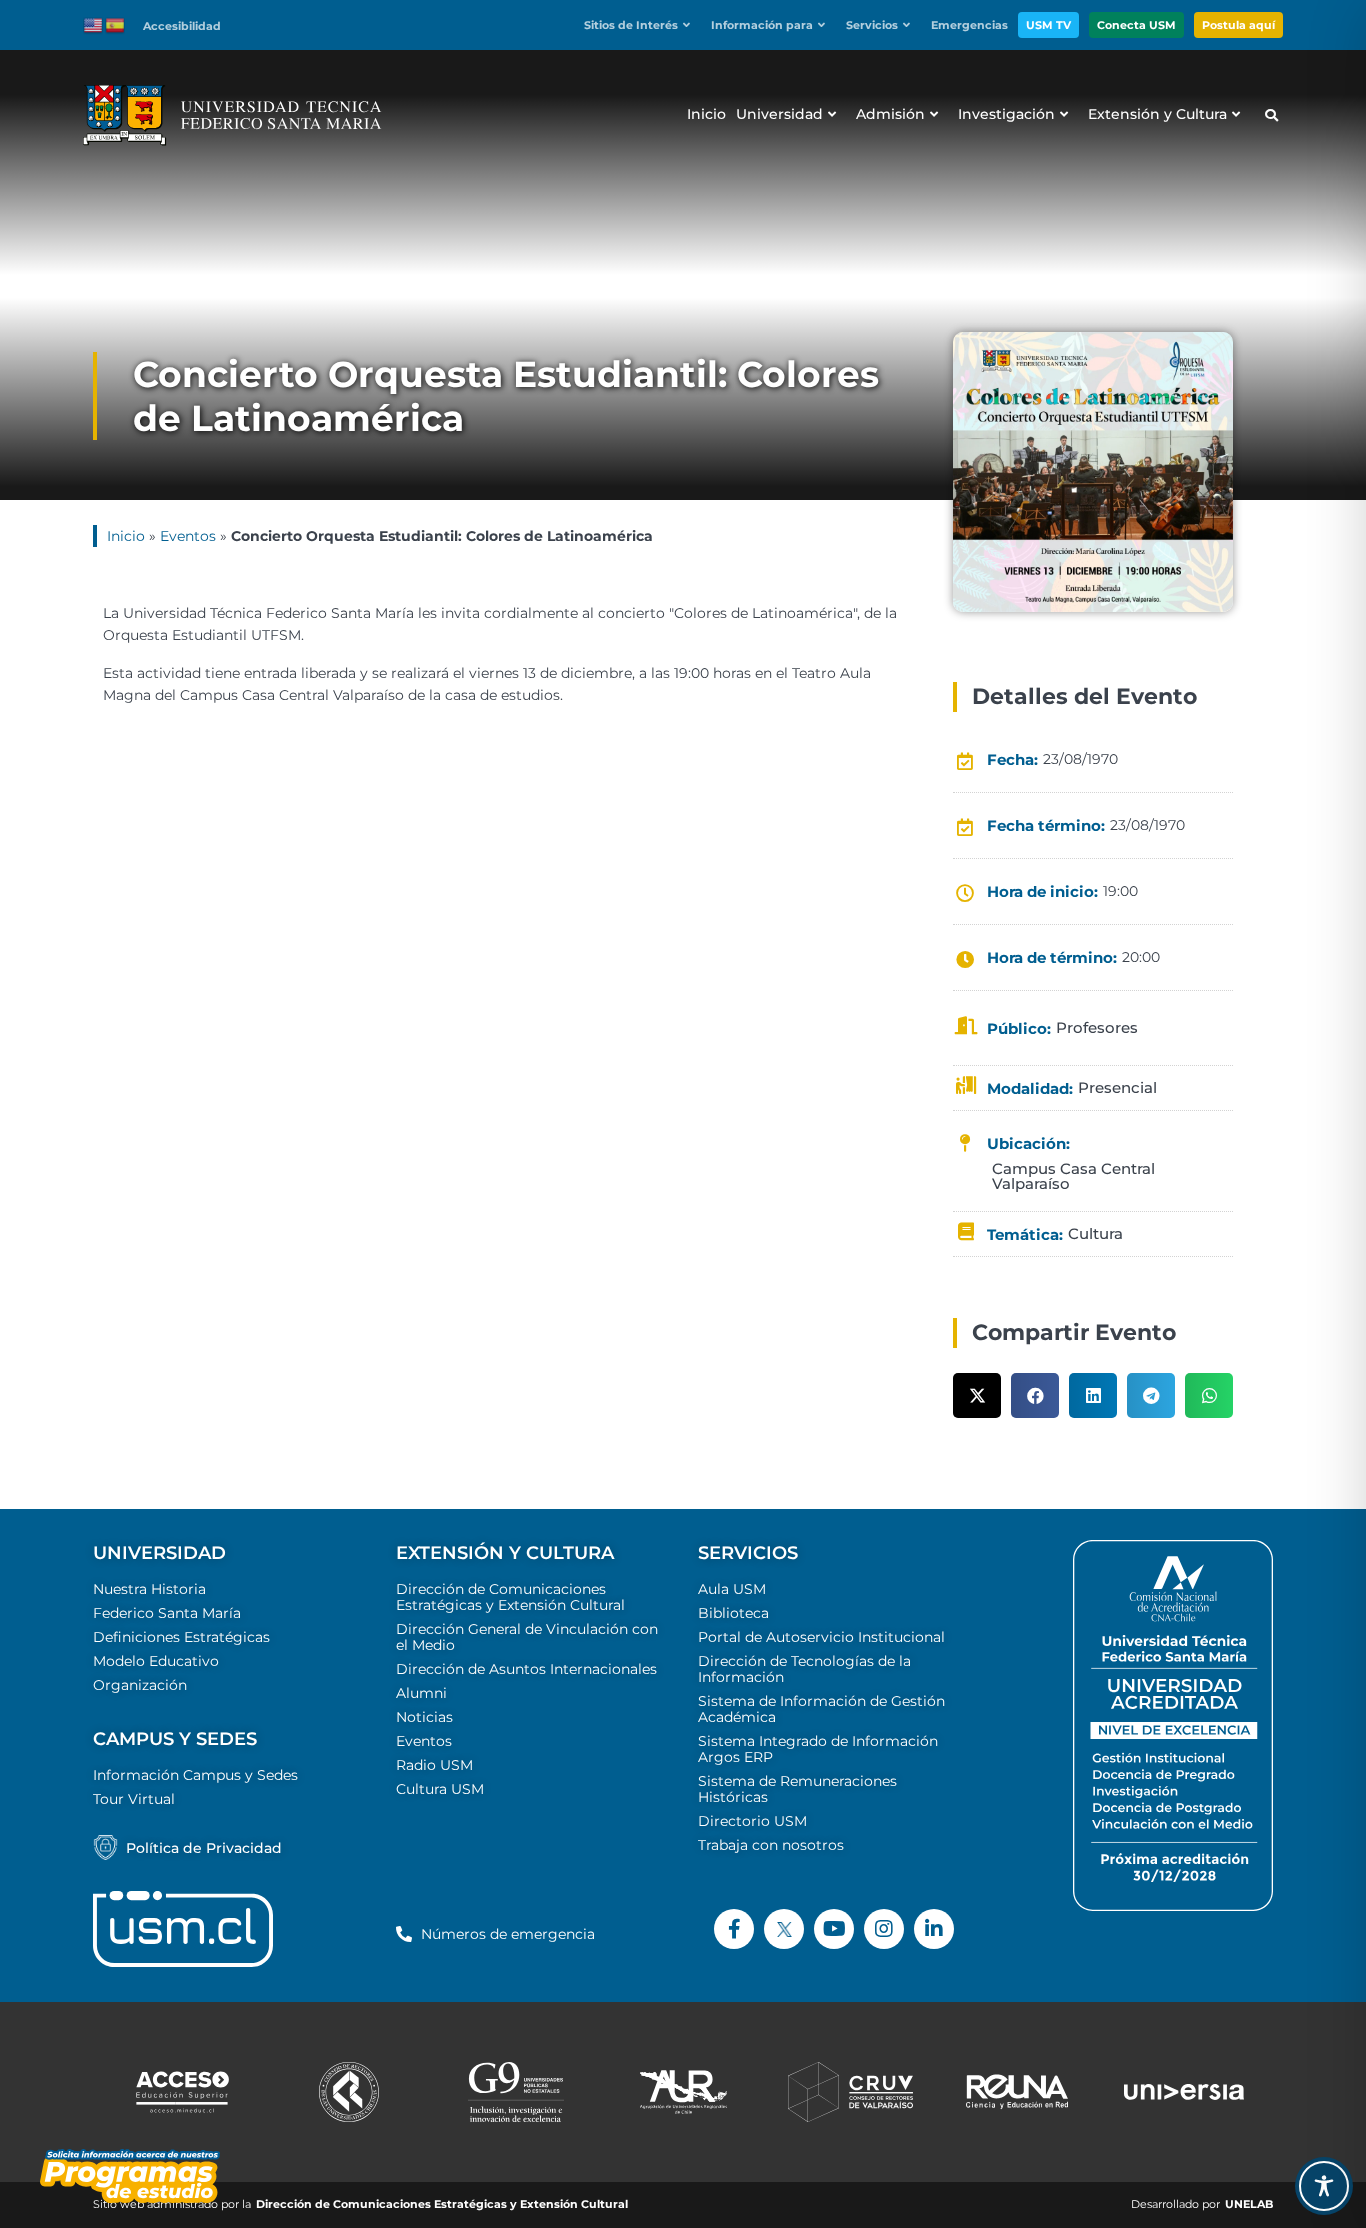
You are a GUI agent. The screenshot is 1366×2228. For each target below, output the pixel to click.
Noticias (424, 1717)
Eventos (188, 536)
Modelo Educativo (156, 1661)
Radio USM (434, 1765)
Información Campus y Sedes (195, 1775)
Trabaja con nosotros (771, 1845)
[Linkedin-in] (934, 1929)
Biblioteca (733, 1613)
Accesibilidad (182, 26)
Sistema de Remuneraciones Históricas (797, 1789)
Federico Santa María (167, 1613)
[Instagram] (884, 1929)
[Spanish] (116, 24)
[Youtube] (834, 1929)
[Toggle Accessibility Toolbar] (1324, 2186)
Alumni (421, 1693)
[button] (642, 25)
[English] (94, 24)
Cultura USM (440, 1789)
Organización (140, 1685)
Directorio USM (752, 1821)
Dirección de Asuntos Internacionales (526, 1669)
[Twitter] (784, 1929)
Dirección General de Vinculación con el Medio (527, 1637)
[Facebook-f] (734, 1929)
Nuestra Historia (149, 1589)
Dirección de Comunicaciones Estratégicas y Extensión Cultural (510, 1597)
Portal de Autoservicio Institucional (821, 1637)
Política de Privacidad (204, 1848)
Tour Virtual (134, 1799)
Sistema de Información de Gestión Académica (821, 1709)
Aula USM (732, 1589)
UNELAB (1249, 2204)
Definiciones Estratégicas (181, 1637)
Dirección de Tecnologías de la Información (804, 1669)
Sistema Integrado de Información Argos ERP (818, 1749)
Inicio (126, 536)
